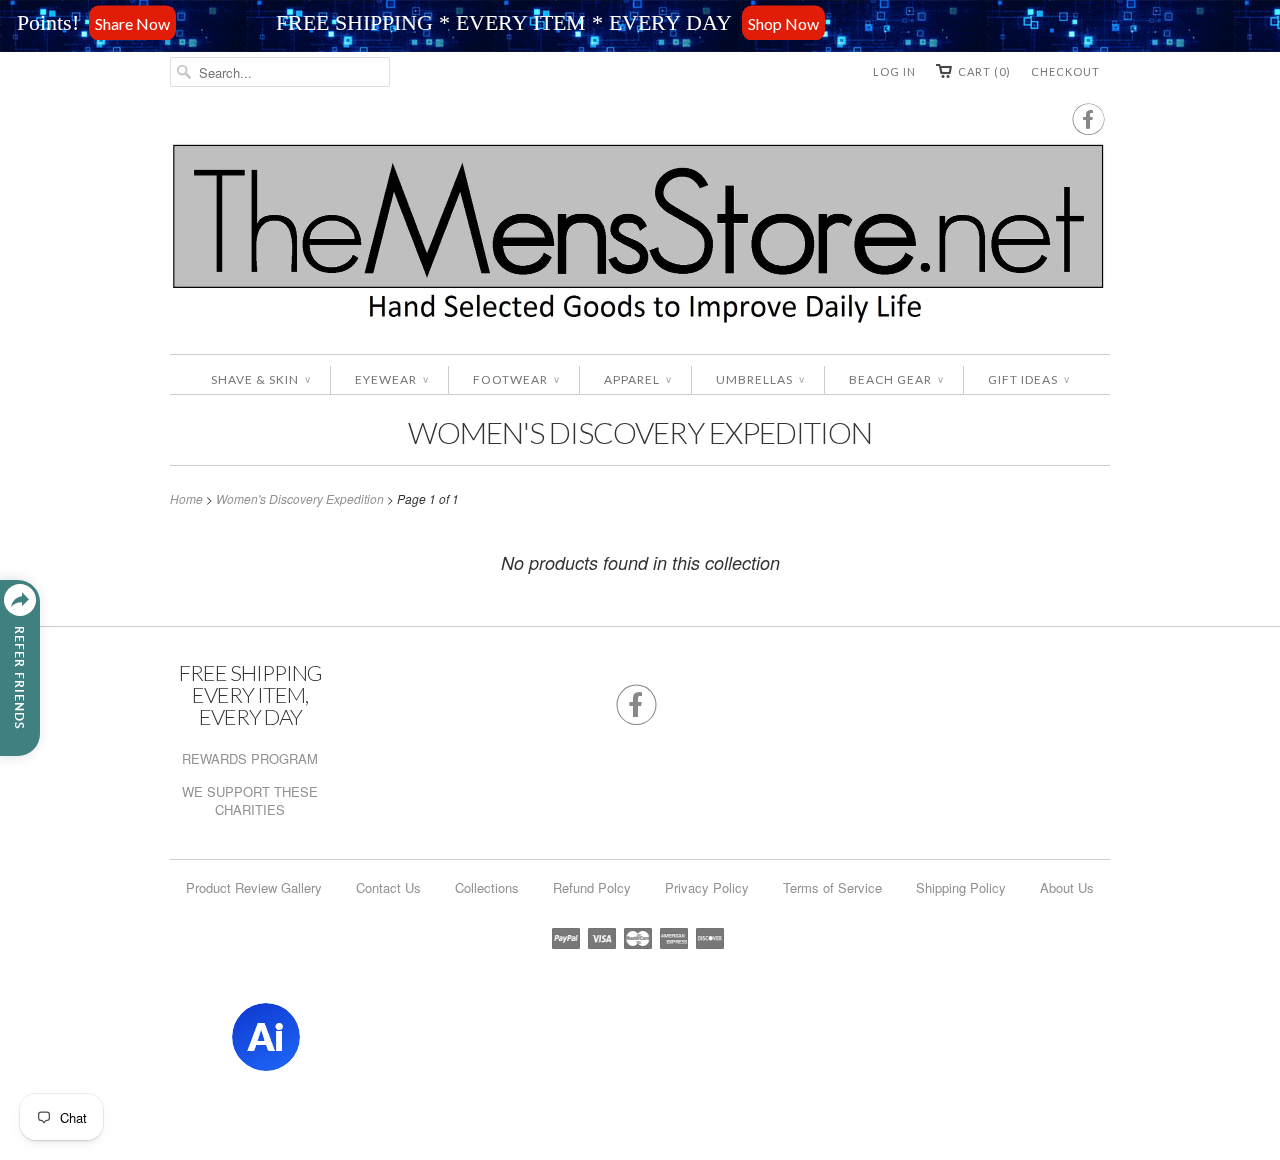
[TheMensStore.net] (640, 238)
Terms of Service (832, 887)
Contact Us (388, 887)
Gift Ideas (1028, 379)
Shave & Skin (260, 379)
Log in (894, 71)
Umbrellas (760, 379)
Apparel (637, 379)
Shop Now (736, 22)
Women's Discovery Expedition (640, 432)
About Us (1067, 887)
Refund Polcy (592, 887)
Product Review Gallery (254, 887)
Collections (487, 887)
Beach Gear (896, 379)
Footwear (516, 379)
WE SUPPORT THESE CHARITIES (250, 800)
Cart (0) (984, 71)
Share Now (85, 22)
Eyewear (391, 379)
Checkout (1065, 71)
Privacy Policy (707, 887)
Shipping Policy (961, 887)
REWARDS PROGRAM (250, 758)
